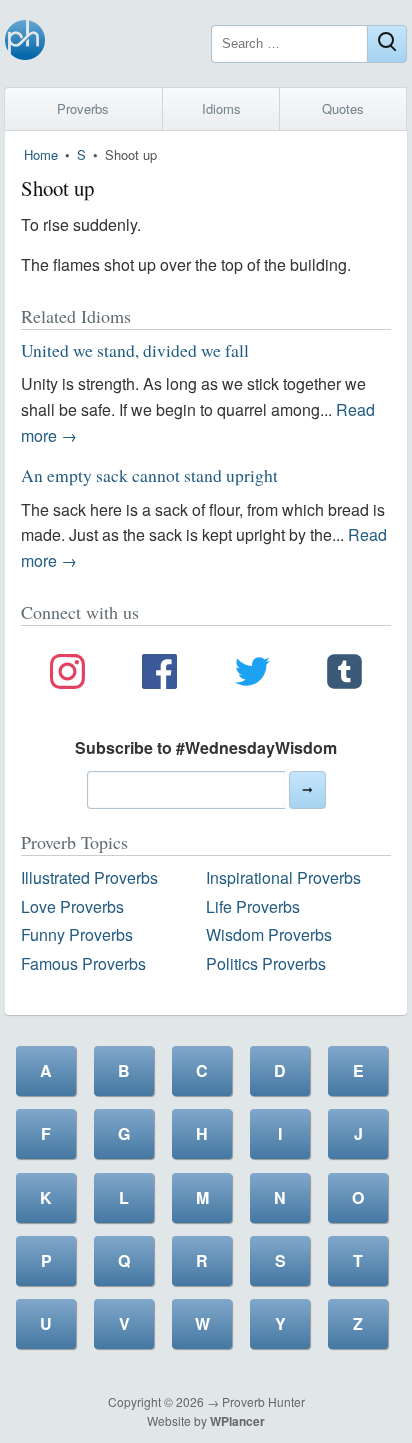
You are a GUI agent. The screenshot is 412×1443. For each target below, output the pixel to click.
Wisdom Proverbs (269, 934)
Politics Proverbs (266, 963)
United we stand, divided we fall (135, 350)
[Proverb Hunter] (25, 43)
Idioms (221, 108)
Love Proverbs (72, 906)
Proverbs (83, 108)
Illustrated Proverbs (89, 877)
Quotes (343, 108)
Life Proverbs (253, 906)
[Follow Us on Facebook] (159, 675)
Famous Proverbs (83, 963)
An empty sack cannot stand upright (149, 475)
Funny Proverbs (77, 934)
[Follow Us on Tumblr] (344, 675)
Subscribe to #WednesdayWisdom (206, 747)
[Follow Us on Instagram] (67, 675)
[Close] (387, 44)
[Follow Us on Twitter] (252, 675)
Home (41, 154)
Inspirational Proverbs (283, 877)
